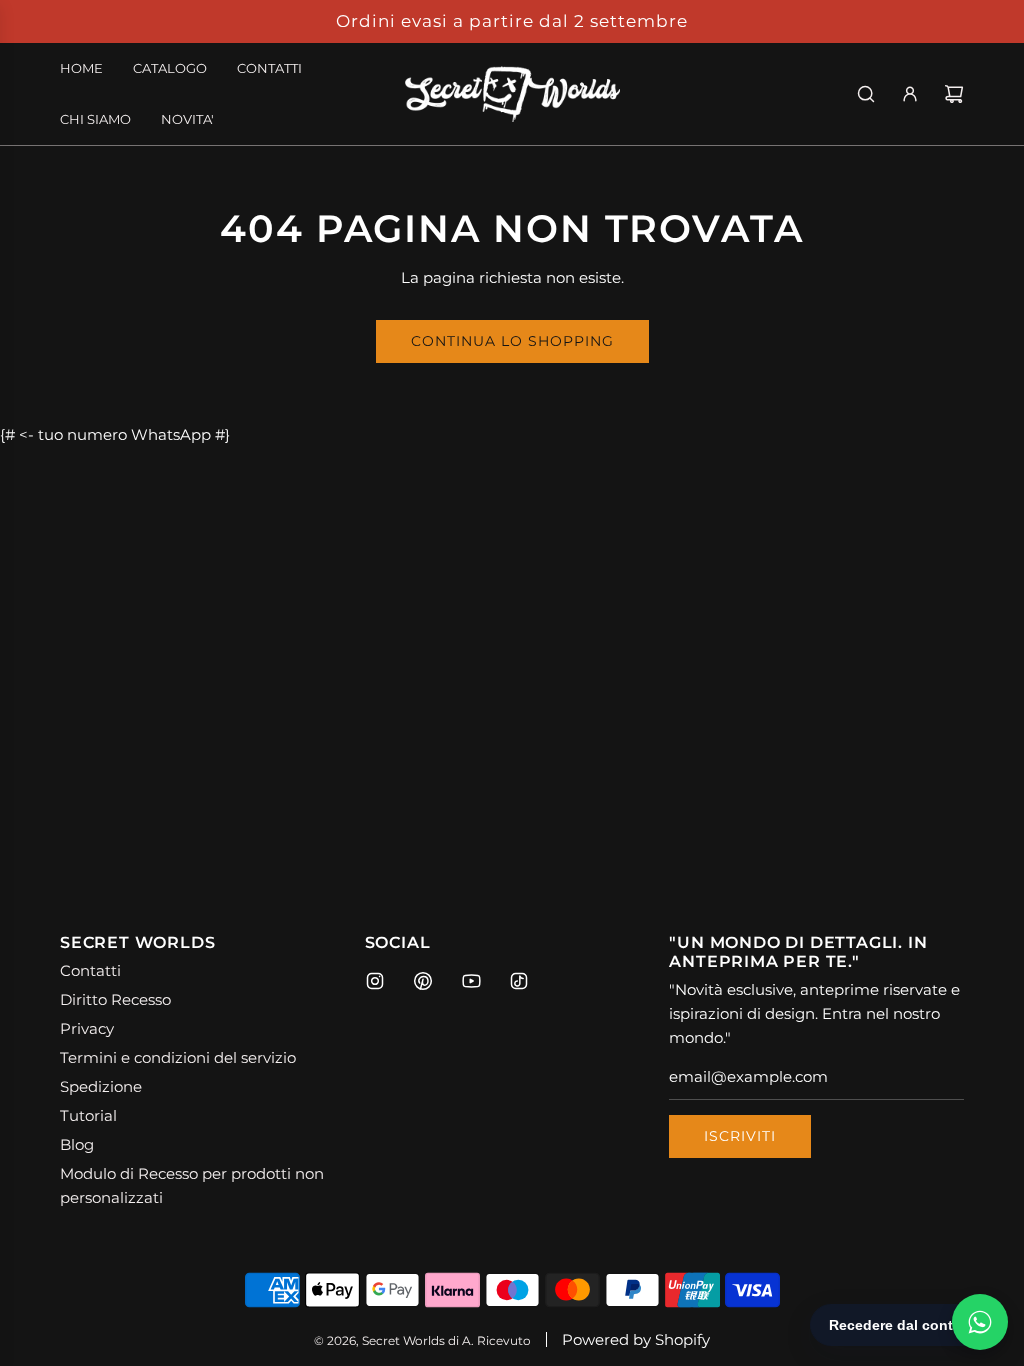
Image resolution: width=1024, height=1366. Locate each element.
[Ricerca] (866, 94)
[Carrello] (954, 94)
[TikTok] (519, 981)
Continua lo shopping (512, 341)
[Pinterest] (423, 981)
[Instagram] (375, 981)
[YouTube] (471, 981)
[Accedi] (910, 94)
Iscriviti (740, 1136)
